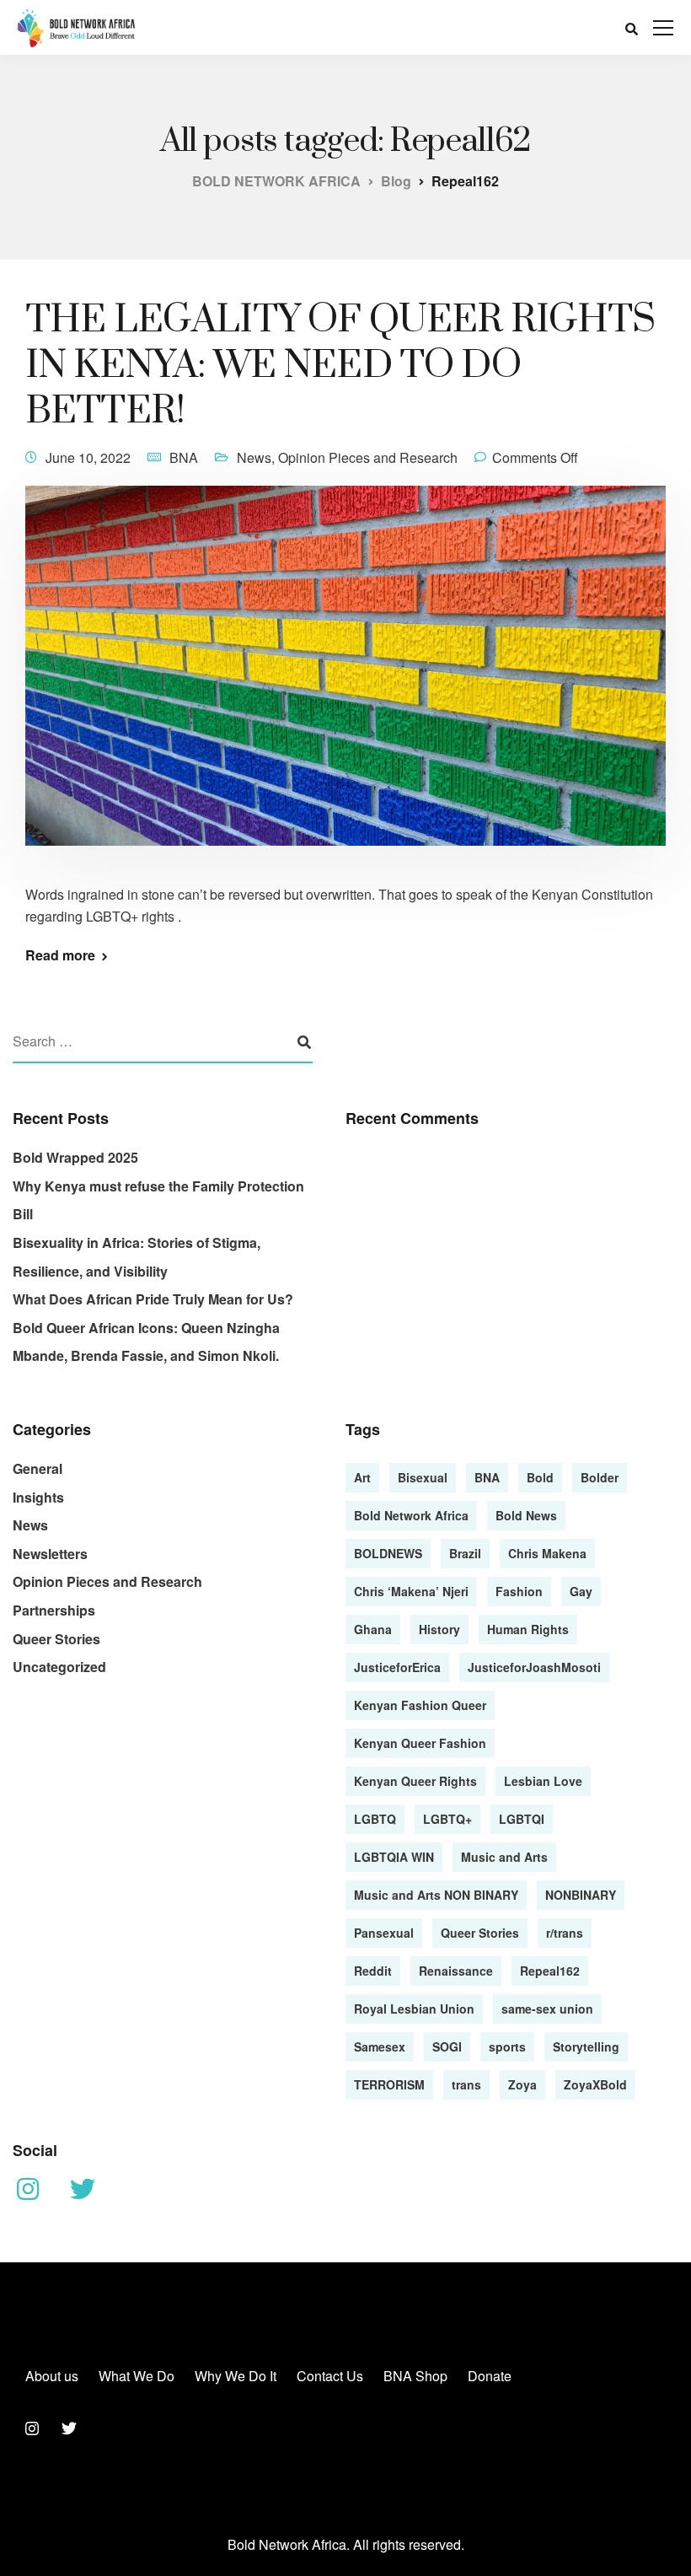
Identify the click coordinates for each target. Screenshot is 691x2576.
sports (507, 2046)
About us (52, 2376)
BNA (184, 457)
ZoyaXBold (595, 2084)
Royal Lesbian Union (414, 2009)
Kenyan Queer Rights (415, 1781)
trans (466, 2084)
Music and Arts (504, 1857)
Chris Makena (547, 1553)
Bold (540, 1477)
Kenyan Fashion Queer (420, 1705)
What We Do (137, 2376)
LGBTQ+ (447, 1819)
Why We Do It (236, 2376)
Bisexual (423, 1477)
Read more (60, 955)
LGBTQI (522, 1819)
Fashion (519, 1591)
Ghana (373, 1629)
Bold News (526, 1515)
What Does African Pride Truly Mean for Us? (153, 1299)
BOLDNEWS (388, 1553)
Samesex (380, 2046)
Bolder (600, 1477)
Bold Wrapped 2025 (75, 1157)
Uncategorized (59, 1667)
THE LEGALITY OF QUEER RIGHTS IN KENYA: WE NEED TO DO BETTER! (340, 366)
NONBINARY (581, 1895)
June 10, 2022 (88, 457)
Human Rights (528, 1629)
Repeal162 (550, 1971)
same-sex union (547, 2009)
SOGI (447, 2046)
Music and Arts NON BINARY (436, 1895)
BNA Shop (415, 2376)
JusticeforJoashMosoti (534, 1667)
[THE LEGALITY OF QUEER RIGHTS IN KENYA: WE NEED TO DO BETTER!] (345, 677)
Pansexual (384, 1933)
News (254, 457)
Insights (38, 1497)
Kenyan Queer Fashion (420, 1743)
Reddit (373, 1971)
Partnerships (54, 1610)
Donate (490, 2376)
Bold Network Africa (411, 1515)
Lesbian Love (543, 1781)
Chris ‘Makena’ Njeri (411, 1591)
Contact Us (330, 2376)
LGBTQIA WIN (394, 1857)
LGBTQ (375, 1819)
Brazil (465, 1553)
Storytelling (586, 2046)
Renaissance (456, 1971)
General (37, 1468)
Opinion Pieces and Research (368, 457)
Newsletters (50, 1554)
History (439, 1629)
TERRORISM (389, 2084)
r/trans (565, 1933)
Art (362, 1477)
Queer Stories (56, 1639)
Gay (581, 1591)
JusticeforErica (397, 1667)
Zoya (522, 2084)
